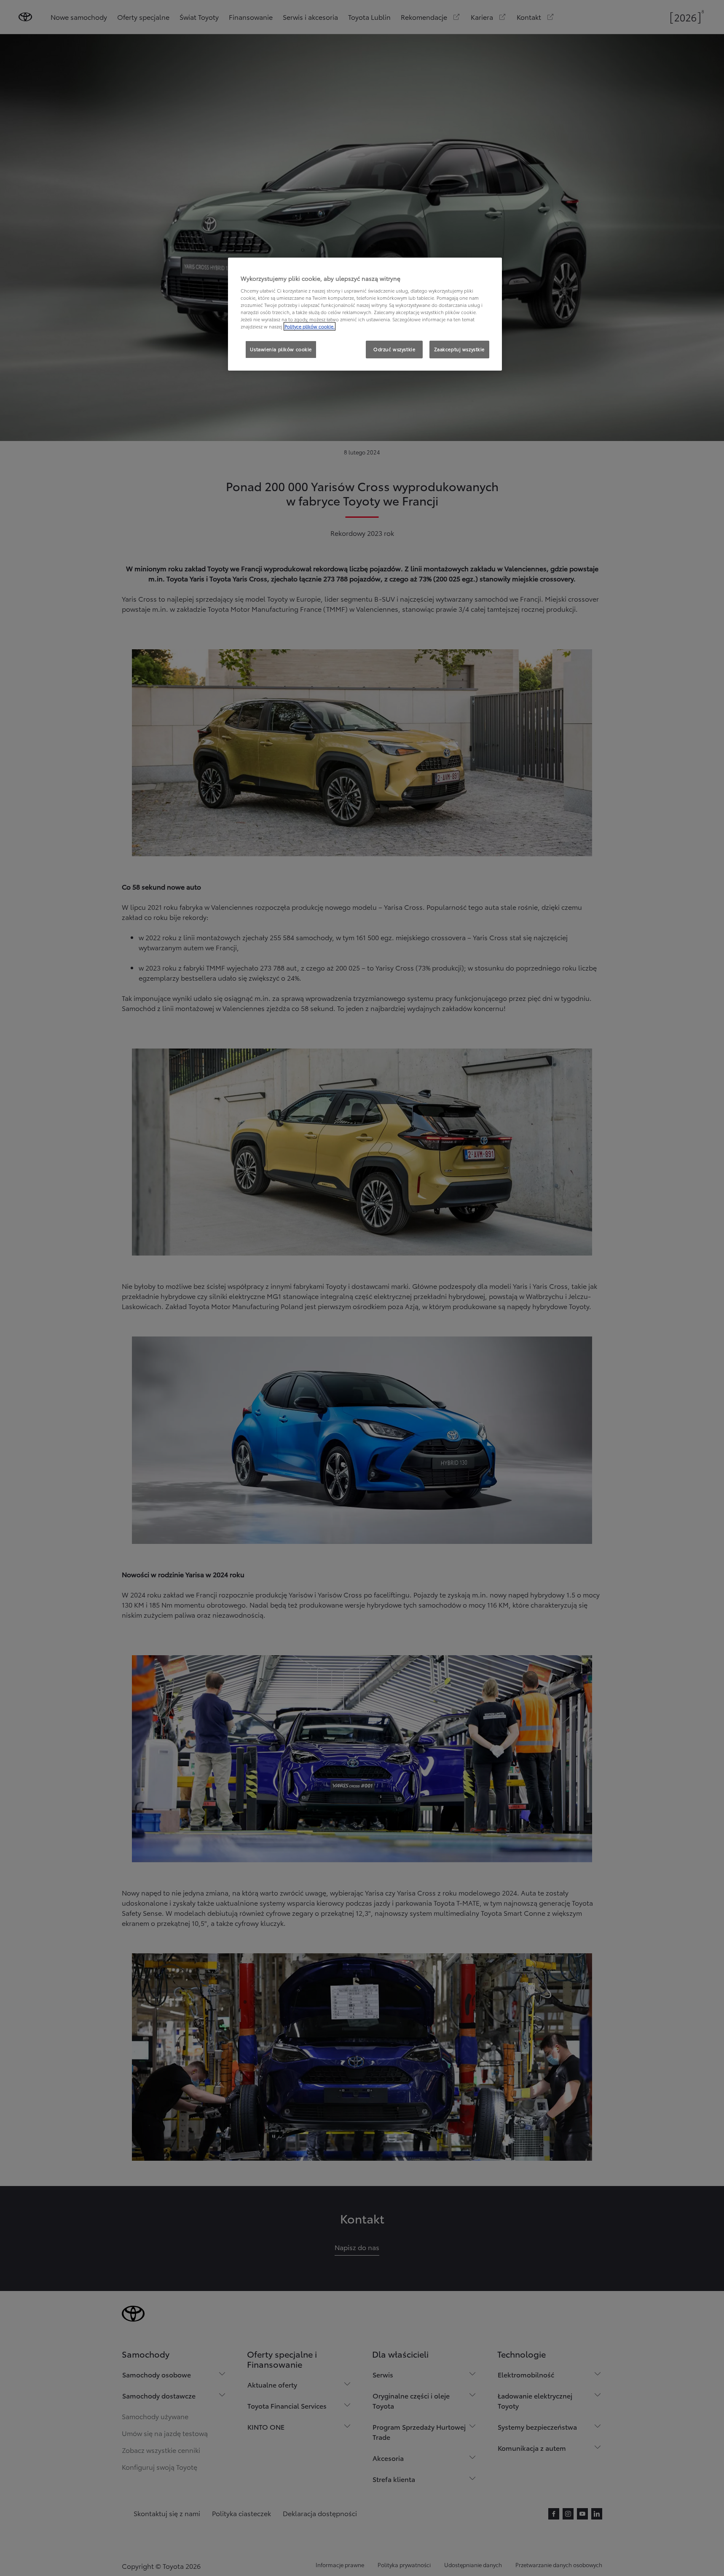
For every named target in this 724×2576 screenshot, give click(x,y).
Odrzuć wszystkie (394, 349)
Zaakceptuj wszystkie (459, 349)
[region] (365, 314)
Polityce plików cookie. (310, 326)
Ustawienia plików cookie (281, 349)
